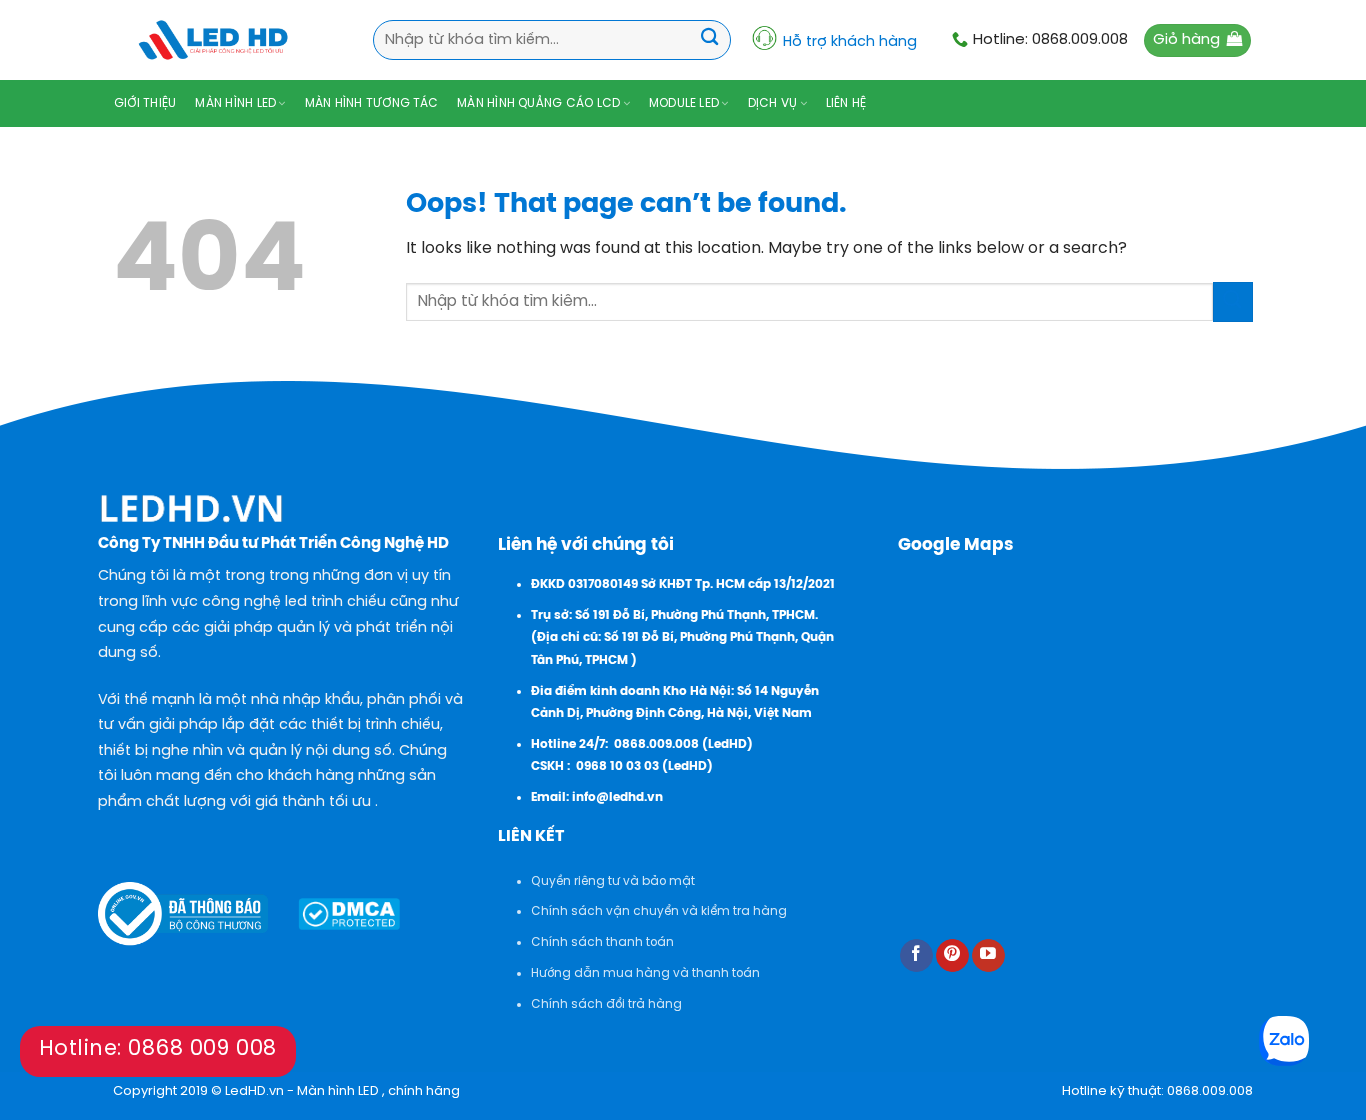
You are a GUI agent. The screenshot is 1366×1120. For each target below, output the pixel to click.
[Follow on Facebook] (916, 956)
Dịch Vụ (773, 103)
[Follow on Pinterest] (952, 956)
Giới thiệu (145, 103)
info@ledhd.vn (617, 797)
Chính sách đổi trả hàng (606, 1004)
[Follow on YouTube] (988, 956)
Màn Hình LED (235, 103)
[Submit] (710, 39)
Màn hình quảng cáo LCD (538, 103)
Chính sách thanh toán (602, 942)
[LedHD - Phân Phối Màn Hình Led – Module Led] (213, 40)
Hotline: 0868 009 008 (158, 1049)
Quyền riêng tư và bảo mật (613, 881)
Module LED (684, 103)
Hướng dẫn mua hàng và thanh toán (645, 973)
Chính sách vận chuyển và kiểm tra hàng (659, 911)
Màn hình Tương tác (371, 103)
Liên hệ (846, 103)
